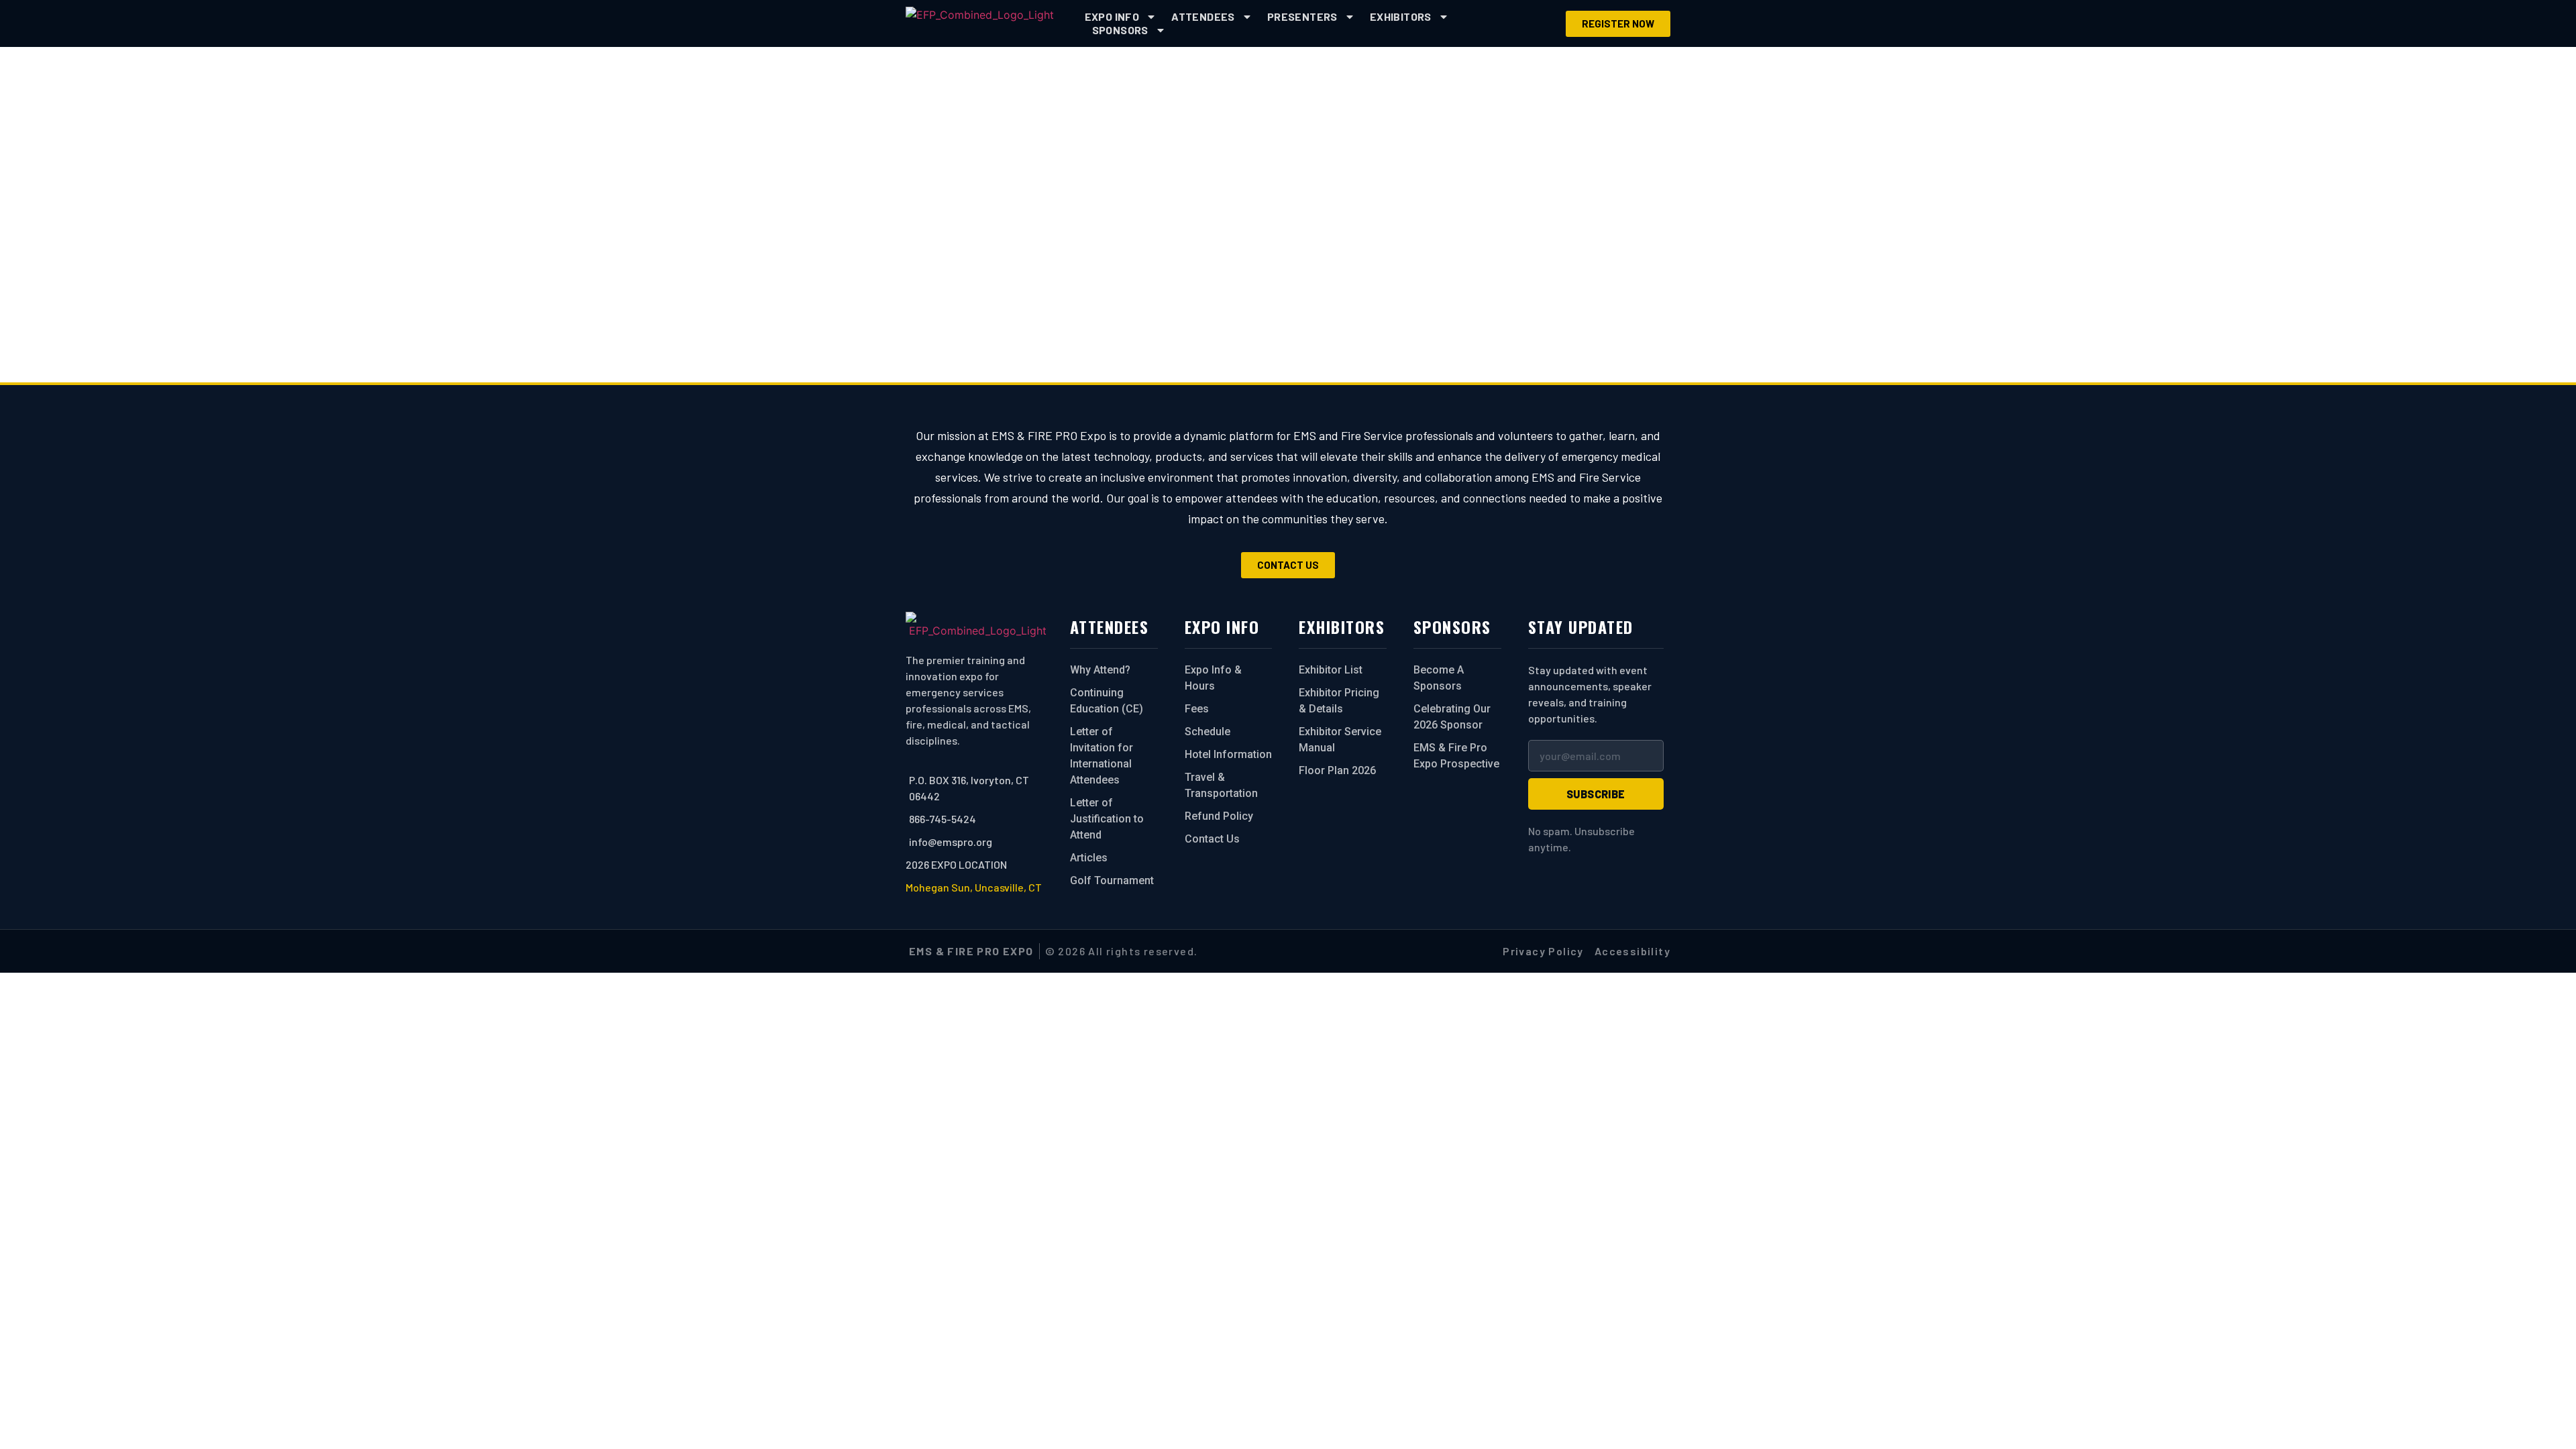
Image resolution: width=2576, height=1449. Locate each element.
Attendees (1203, 16)
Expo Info (1112, 16)
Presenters (1302, 16)
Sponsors (1120, 30)
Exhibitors (1401, 16)
